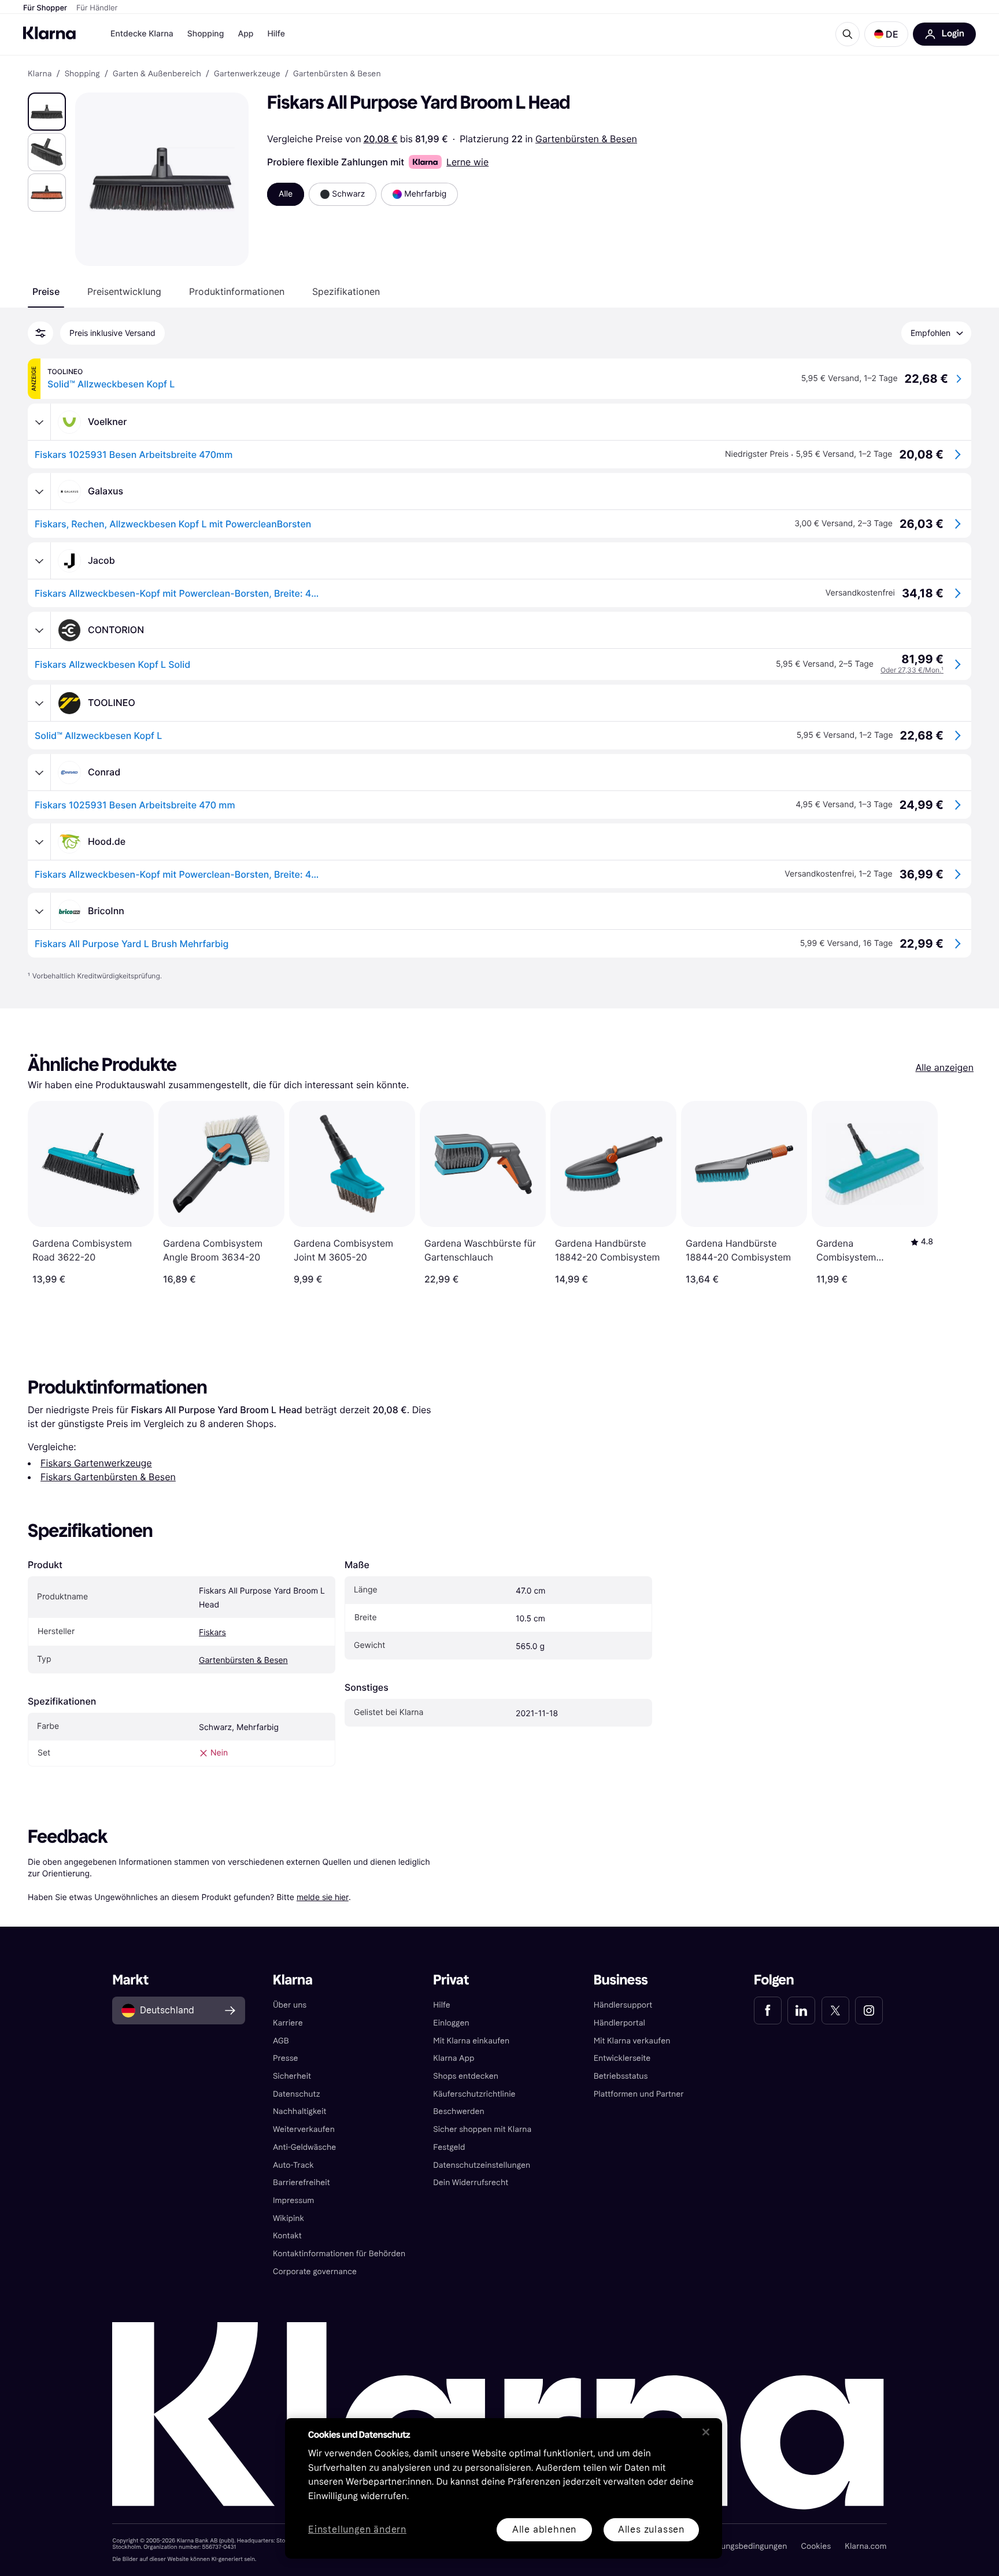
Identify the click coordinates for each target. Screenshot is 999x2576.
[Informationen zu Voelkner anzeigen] (39, 422)
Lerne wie (467, 162)
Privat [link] (451, 1980)
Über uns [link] (290, 2005)
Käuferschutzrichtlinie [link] (474, 2094)
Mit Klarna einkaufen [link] (471, 2041)
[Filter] (40, 333)
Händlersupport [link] (623, 2005)
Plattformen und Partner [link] (639, 2094)
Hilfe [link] (442, 2005)
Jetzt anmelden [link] (844, 2534)
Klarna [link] (40, 74)
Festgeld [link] (449, 2147)
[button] (886, 34)
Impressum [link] (294, 2200)
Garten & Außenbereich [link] (157, 74)
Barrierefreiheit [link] (301, 2183)
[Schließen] (706, 2432)
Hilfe (276, 34)
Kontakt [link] (287, 2236)
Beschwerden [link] (458, 2111)
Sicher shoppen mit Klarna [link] (482, 2129)
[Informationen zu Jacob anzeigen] (39, 561)
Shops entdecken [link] (466, 2076)
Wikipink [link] (288, 2218)
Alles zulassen (651, 2529)
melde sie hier (323, 1897)
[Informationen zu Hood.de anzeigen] (39, 842)
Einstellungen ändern (357, 2530)
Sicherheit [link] (292, 2076)
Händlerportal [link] (619, 2023)
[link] (768, 2010)
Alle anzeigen (944, 1067)
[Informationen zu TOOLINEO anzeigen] (39, 703)
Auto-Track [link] (293, 2165)
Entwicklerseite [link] (622, 2058)
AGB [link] (281, 2041)
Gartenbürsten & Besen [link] (337, 74)
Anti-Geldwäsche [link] (305, 2147)
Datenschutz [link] (297, 2094)
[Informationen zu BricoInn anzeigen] (39, 911)
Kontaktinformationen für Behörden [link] (339, 2254)
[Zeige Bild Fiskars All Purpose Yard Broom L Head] (47, 112)
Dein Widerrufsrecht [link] (471, 2183)
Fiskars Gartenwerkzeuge (96, 1463)
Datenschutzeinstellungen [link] (482, 2165)
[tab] (46, 291)
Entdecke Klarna (142, 34)
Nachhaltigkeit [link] (300, 2111)
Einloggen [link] (451, 2023)
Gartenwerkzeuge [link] (247, 74)
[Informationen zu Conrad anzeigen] (39, 773)
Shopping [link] (82, 74)
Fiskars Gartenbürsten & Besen (108, 1477)
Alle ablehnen (544, 2529)
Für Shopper (45, 8)
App (245, 34)
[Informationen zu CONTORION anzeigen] (39, 630)
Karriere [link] (288, 2023)
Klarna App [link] (454, 2058)
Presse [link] (286, 2058)
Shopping (206, 34)
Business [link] (621, 1980)
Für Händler (97, 8)
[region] (504, 2488)
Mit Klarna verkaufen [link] (632, 2041)
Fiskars (212, 1633)
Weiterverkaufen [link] (304, 2129)
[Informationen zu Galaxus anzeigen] (39, 491)
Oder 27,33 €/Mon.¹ (912, 670)
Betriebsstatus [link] (621, 2076)
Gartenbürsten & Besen (586, 139)
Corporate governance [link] (315, 2272)
